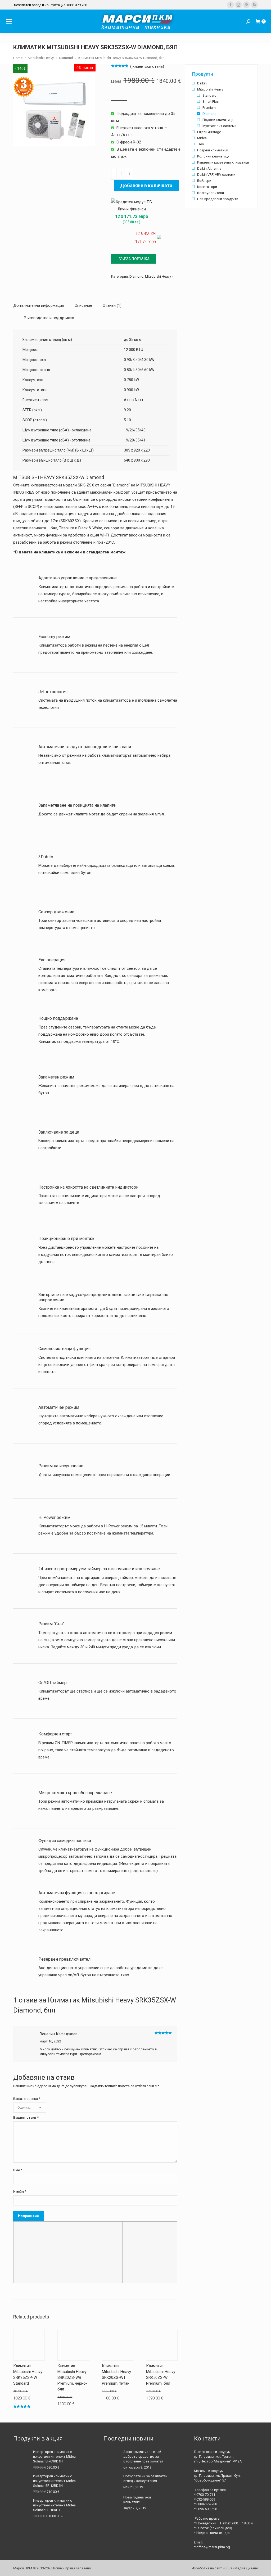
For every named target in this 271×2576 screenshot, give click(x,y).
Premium (209, 108)
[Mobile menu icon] (9, 21)
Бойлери (204, 181)
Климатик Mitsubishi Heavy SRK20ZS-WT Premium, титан (116, 2375)
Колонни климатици (213, 156)
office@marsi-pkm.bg (213, 2547)
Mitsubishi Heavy (158, 276)
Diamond (136, 276)
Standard (209, 95)
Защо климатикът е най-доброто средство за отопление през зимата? (143, 2457)
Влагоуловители (211, 193)
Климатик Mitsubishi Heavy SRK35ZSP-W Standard (28, 2375)
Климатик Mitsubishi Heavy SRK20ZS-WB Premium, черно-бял (72, 2378)
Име (18, 2170)
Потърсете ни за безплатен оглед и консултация (145, 2478)
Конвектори (207, 187)
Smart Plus (211, 101)
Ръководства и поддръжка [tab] (49, 318)
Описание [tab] (83, 305)
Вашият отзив (26, 2117)
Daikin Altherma (209, 168)
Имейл (20, 2192)
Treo (201, 144)
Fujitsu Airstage (209, 132)
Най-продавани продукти (218, 199)
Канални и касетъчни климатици (223, 162)
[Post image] (111, 2457)
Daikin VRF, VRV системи (216, 175)
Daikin (202, 83)
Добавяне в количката (146, 185)
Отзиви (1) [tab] (112, 305)
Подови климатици (218, 120)
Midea (202, 138)
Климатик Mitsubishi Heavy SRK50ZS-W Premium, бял (161, 2375)
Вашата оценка (27, 2099)
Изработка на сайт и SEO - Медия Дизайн (225, 2568)
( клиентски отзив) (147, 66)
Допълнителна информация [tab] (39, 305)
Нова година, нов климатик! (137, 2500)
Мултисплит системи (219, 126)
